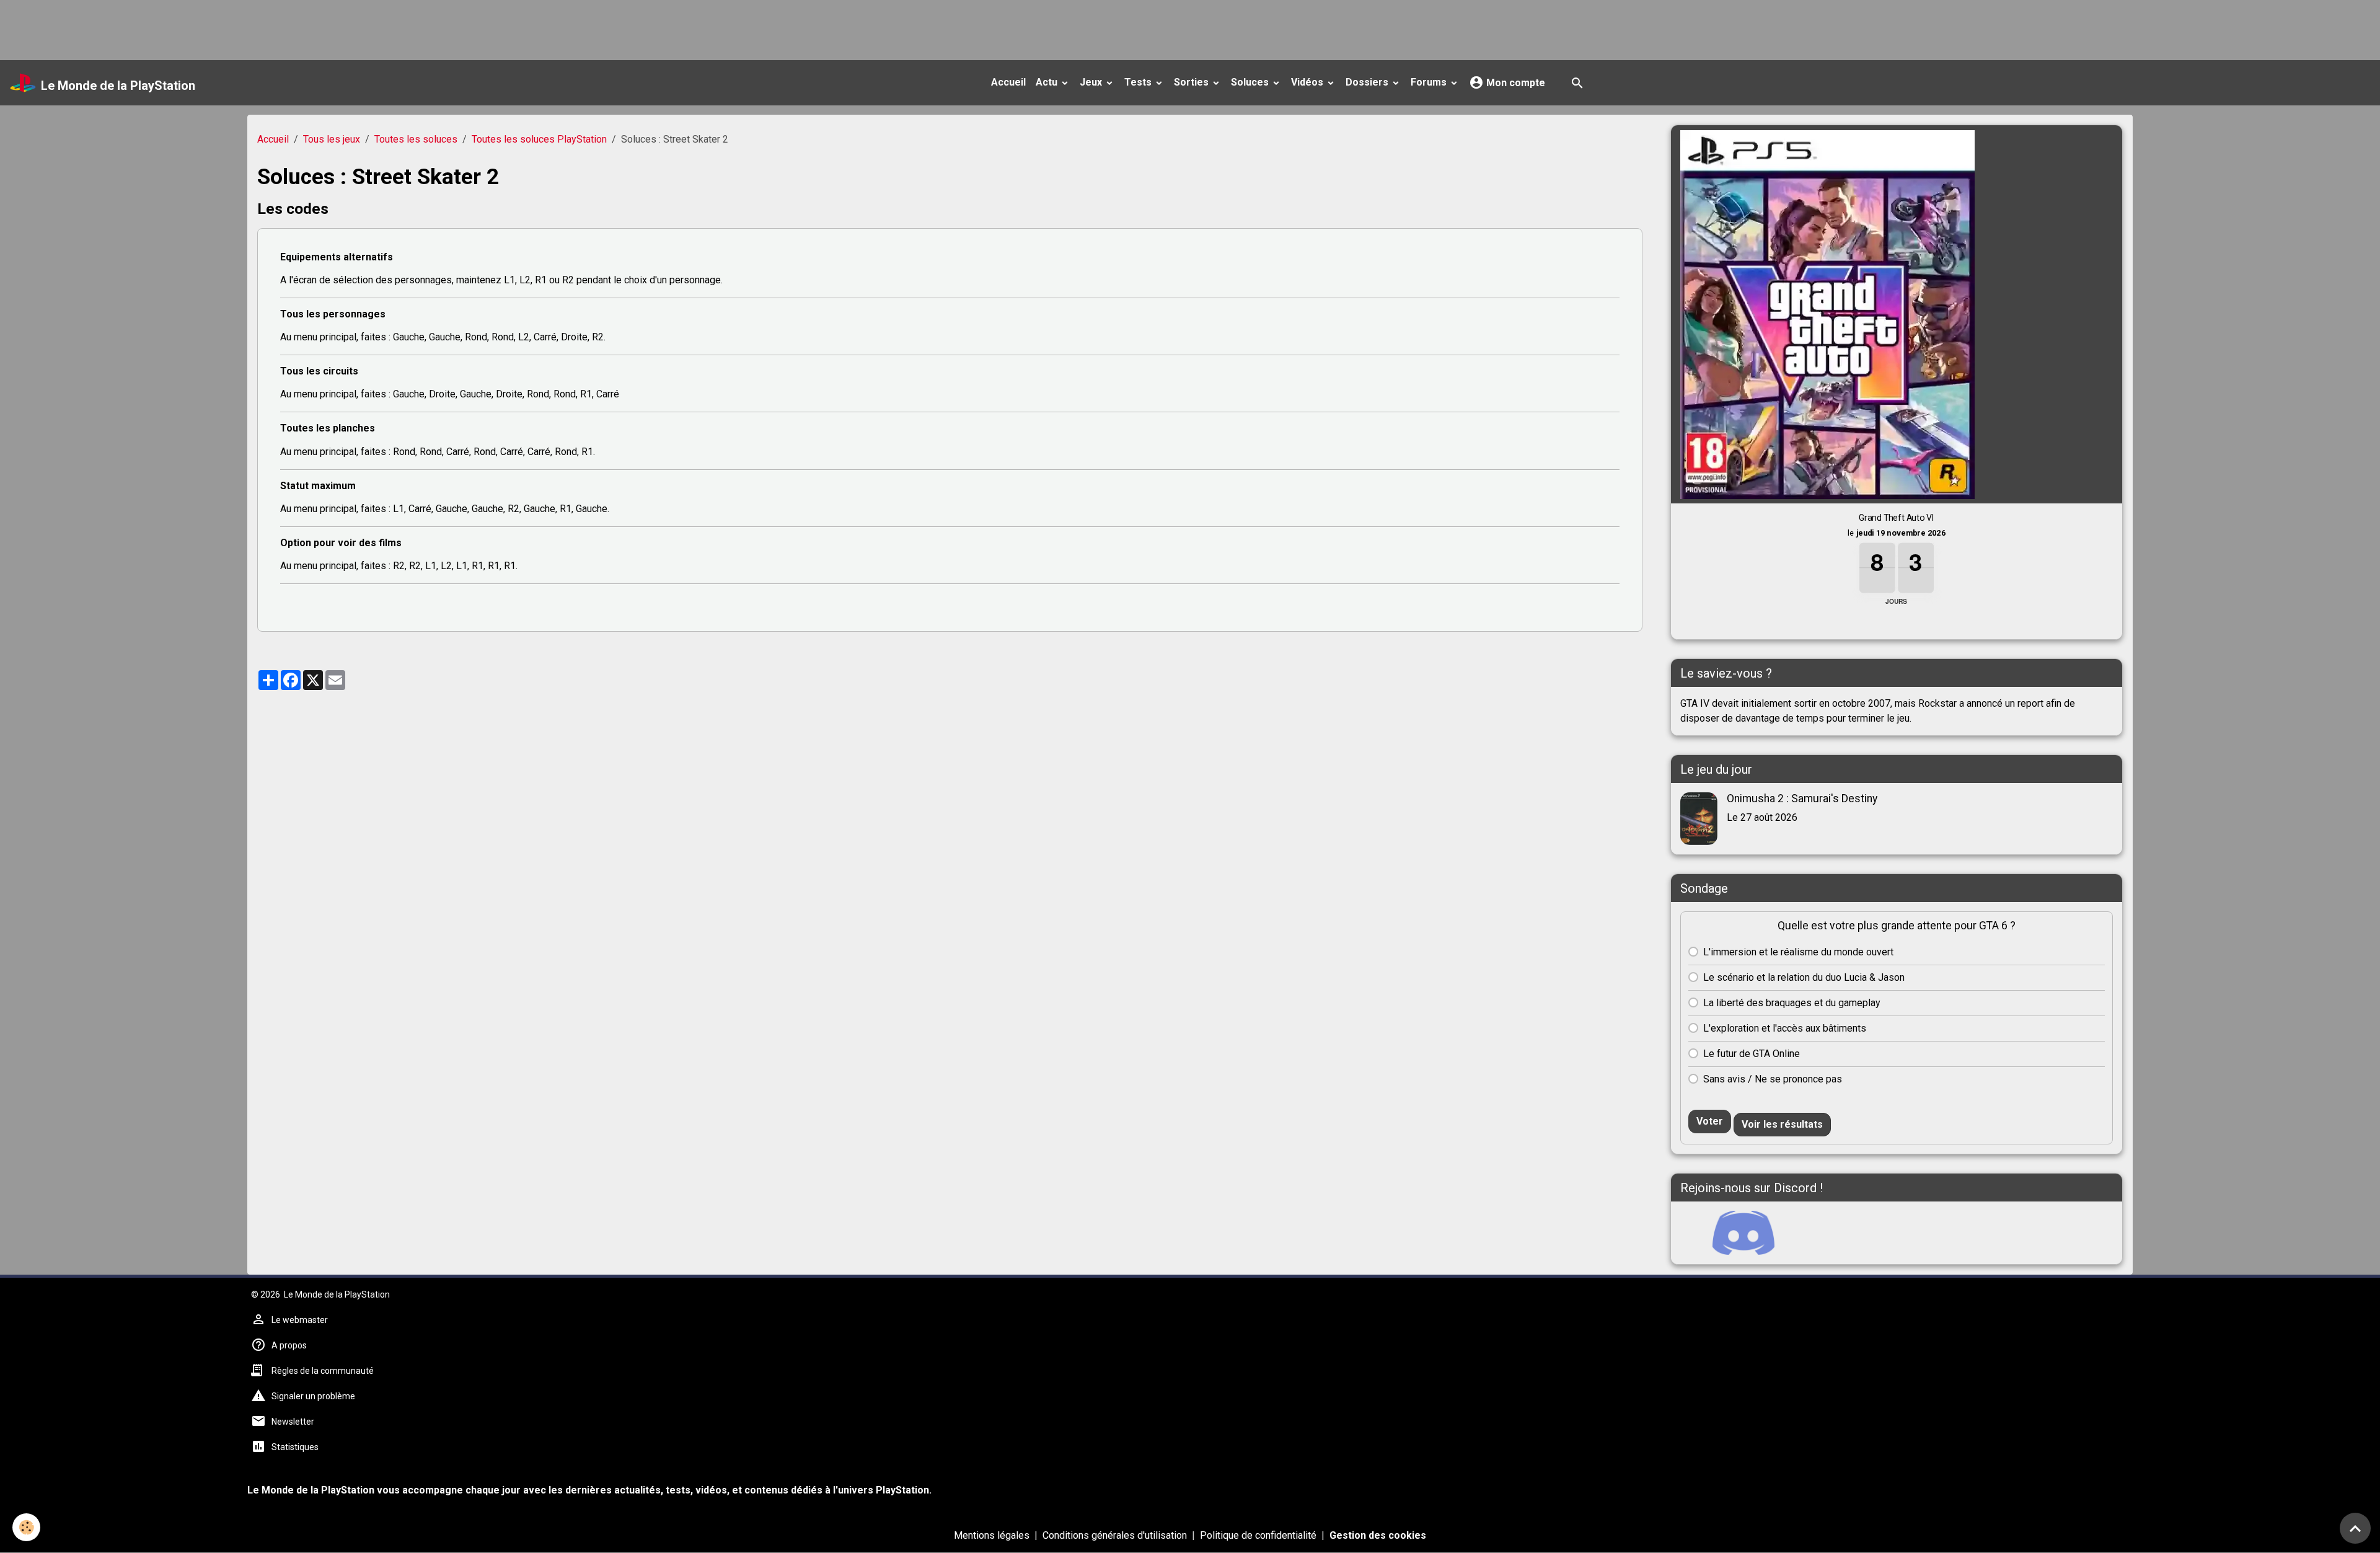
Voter (1710, 1121)
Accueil (1008, 82)
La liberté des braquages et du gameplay (1792, 1003)
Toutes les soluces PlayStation (539, 139)
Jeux (1092, 82)
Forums (1430, 82)
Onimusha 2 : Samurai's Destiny (1802, 799)
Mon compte (1514, 83)
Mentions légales (992, 1535)
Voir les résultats (1782, 1124)
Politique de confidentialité (1258, 1535)
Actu (1048, 82)
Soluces (1251, 82)
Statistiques (295, 1447)
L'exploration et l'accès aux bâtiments (1785, 1028)
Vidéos (1308, 82)
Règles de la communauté (323, 1371)
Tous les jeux (332, 139)
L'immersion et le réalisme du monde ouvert (1798, 952)
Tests (1139, 82)
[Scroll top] (2355, 1528)
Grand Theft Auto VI (1897, 518)
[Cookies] (26, 1527)
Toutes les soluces (416, 139)
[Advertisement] (226, 28)
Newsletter (293, 1422)
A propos (289, 1345)
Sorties (1192, 82)
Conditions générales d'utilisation (1115, 1535)
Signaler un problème (313, 1396)
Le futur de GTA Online (1752, 1054)
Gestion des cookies (1378, 1535)
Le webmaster (300, 1320)
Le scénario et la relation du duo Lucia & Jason (1804, 977)
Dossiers (1368, 82)
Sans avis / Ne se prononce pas (1773, 1079)
